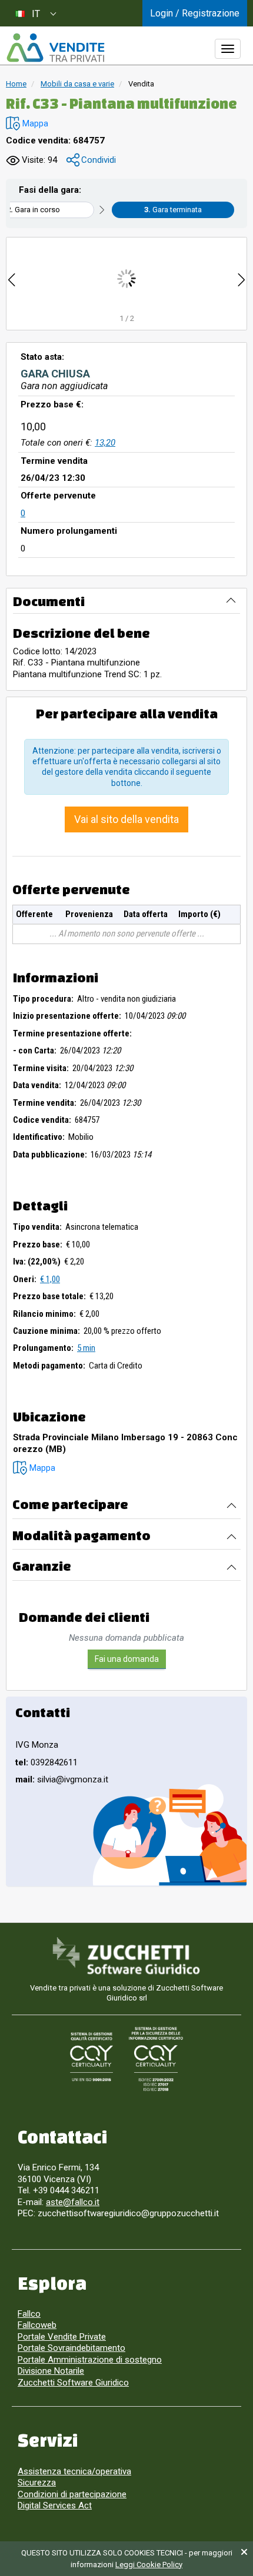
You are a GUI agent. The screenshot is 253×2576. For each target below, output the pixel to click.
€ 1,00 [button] (50, 1279)
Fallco (29, 2314)
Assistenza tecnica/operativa (74, 2471)
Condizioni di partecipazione (72, 2494)
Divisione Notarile (51, 2371)
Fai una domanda (127, 1659)
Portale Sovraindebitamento (71, 2348)
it (36, 14)
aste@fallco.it (73, 2202)
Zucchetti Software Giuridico (73, 2383)
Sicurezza (37, 2483)
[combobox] (35, 13)
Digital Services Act (55, 2505)
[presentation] (12, 278)
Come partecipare (70, 1504)
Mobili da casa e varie (77, 84)
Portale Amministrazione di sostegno (90, 2360)
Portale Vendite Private (62, 2337)
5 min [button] (86, 1348)
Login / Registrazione (195, 13)
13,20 (105, 443)
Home (16, 84)
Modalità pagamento (81, 1535)
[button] (27, 124)
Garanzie (42, 1566)
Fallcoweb (37, 2325)
